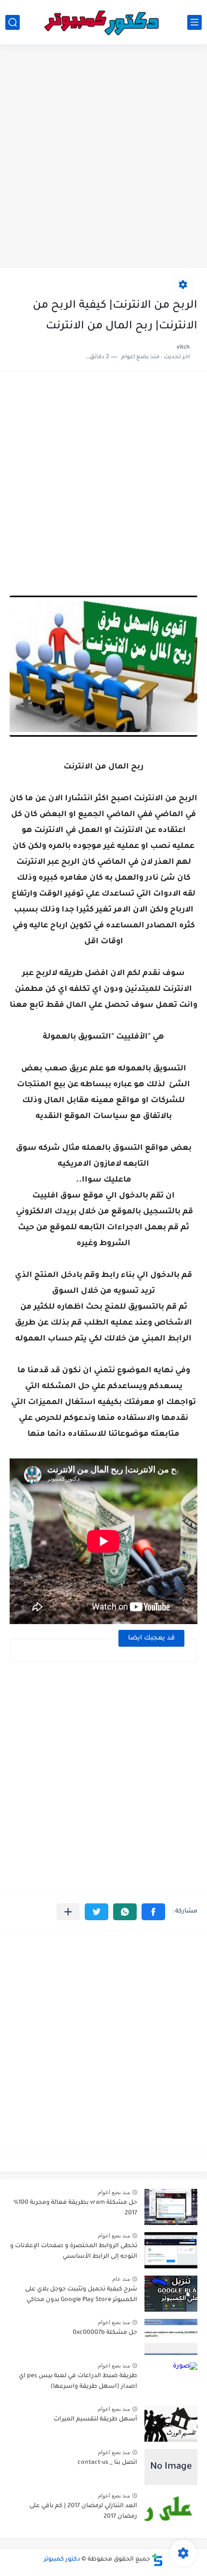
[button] (153, 1912)
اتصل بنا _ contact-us (107, 2463)
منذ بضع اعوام (114, 2192)
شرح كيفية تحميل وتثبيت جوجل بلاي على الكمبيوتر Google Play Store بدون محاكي (81, 2295)
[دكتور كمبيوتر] (103, 22)
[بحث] (13, 22)
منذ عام (121, 2279)
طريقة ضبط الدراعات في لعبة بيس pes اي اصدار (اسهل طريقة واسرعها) (78, 2381)
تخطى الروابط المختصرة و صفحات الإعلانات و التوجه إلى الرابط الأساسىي (74, 2251)
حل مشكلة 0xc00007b (105, 2333)
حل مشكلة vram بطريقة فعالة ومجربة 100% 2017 (75, 2208)
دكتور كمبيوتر (62, 2560)
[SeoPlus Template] (157, 2560)
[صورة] (171, 2207)
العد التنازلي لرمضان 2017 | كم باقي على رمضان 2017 (83, 2511)
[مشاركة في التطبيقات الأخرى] (68, 1912)
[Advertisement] (103, 157)
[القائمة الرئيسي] (194, 22)
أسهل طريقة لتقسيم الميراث (95, 2420)
